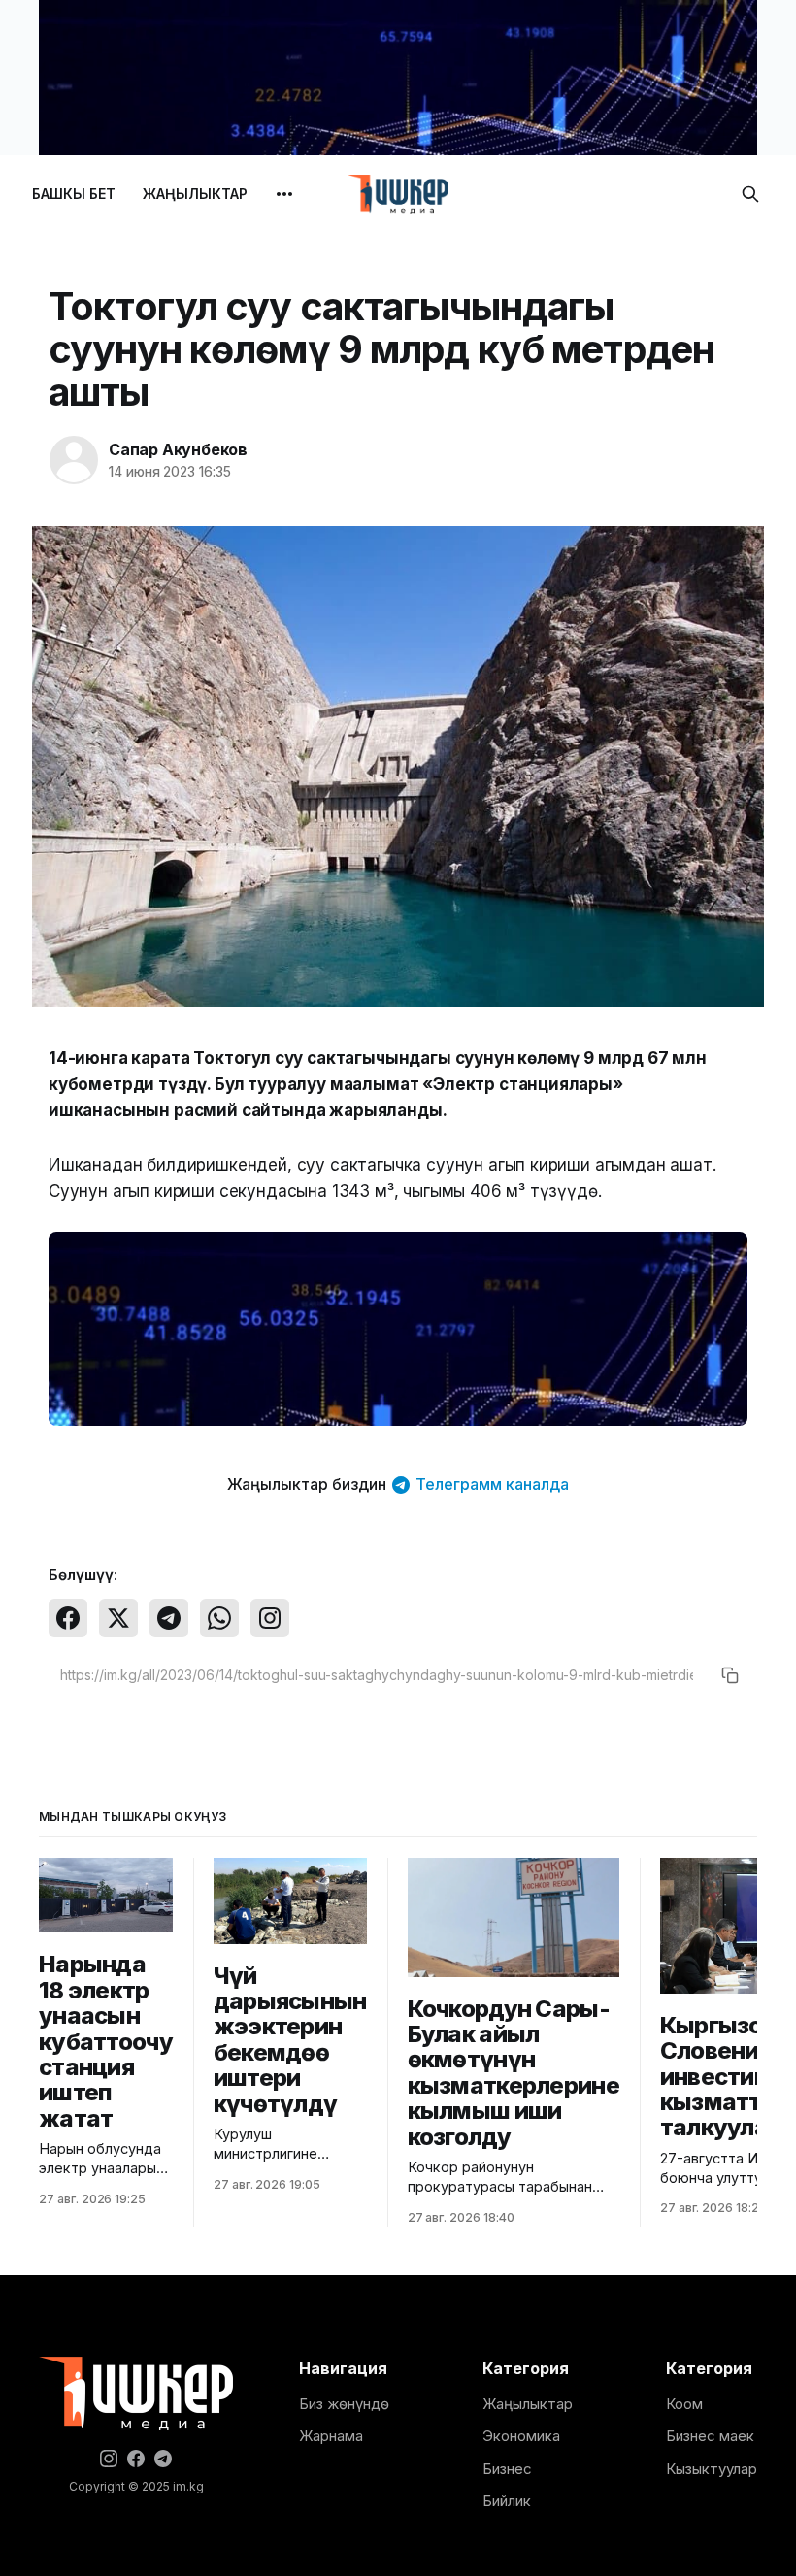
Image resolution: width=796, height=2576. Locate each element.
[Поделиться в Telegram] (169, 1618)
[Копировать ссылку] (730, 1675)
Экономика (521, 2436)
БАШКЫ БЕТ (74, 194)
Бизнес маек (710, 2436)
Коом (684, 2404)
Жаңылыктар (528, 2404)
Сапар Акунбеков (178, 449)
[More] (284, 194)
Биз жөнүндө (344, 2404)
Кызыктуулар (712, 2469)
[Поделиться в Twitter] (118, 1618)
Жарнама (331, 2436)
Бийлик (507, 2501)
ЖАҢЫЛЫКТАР (195, 194)
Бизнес (507, 2469)
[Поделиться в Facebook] (68, 1618)
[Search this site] (750, 194)
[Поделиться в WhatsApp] (219, 1618)
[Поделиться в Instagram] (270, 1618)
